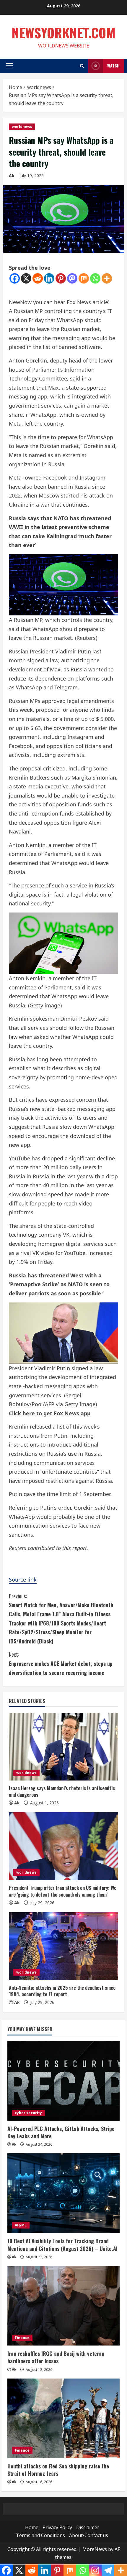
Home (32, 2527)
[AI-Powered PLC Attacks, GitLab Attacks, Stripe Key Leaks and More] (63, 2081)
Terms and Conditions (40, 2535)
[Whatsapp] (95, 278)
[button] (9, 66)
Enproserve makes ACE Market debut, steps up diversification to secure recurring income (61, 1663)
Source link (23, 1579)
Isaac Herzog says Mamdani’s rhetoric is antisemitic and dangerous (62, 1791)
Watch (113, 66)
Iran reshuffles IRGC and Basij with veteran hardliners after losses (56, 2357)
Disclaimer (88, 2527)
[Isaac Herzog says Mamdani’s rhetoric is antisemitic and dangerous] (63, 1747)
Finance (22, 2338)
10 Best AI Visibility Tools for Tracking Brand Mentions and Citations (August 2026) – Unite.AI (62, 2245)
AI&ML (21, 2225)
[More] (107, 278)
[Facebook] (15, 278)
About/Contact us (89, 2535)
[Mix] (84, 278)
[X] (26, 278)
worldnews (22, 127)
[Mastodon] (72, 278)
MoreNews (95, 2549)
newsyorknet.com (63, 33)
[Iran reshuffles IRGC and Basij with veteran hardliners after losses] (63, 2306)
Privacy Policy (57, 2527)
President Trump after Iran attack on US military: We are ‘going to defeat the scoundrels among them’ (63, 1891)
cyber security (28, 2113)
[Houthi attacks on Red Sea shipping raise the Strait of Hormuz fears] (63, 2418)
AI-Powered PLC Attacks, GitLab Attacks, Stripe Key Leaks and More (61, 2132)
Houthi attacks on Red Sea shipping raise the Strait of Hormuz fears (58, 2470)
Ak (12, 176)
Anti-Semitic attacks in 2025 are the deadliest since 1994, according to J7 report (62, 1991)
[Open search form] (82, 66)
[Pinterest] (61, 278)
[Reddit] (38, 278)
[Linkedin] (49, 278)
